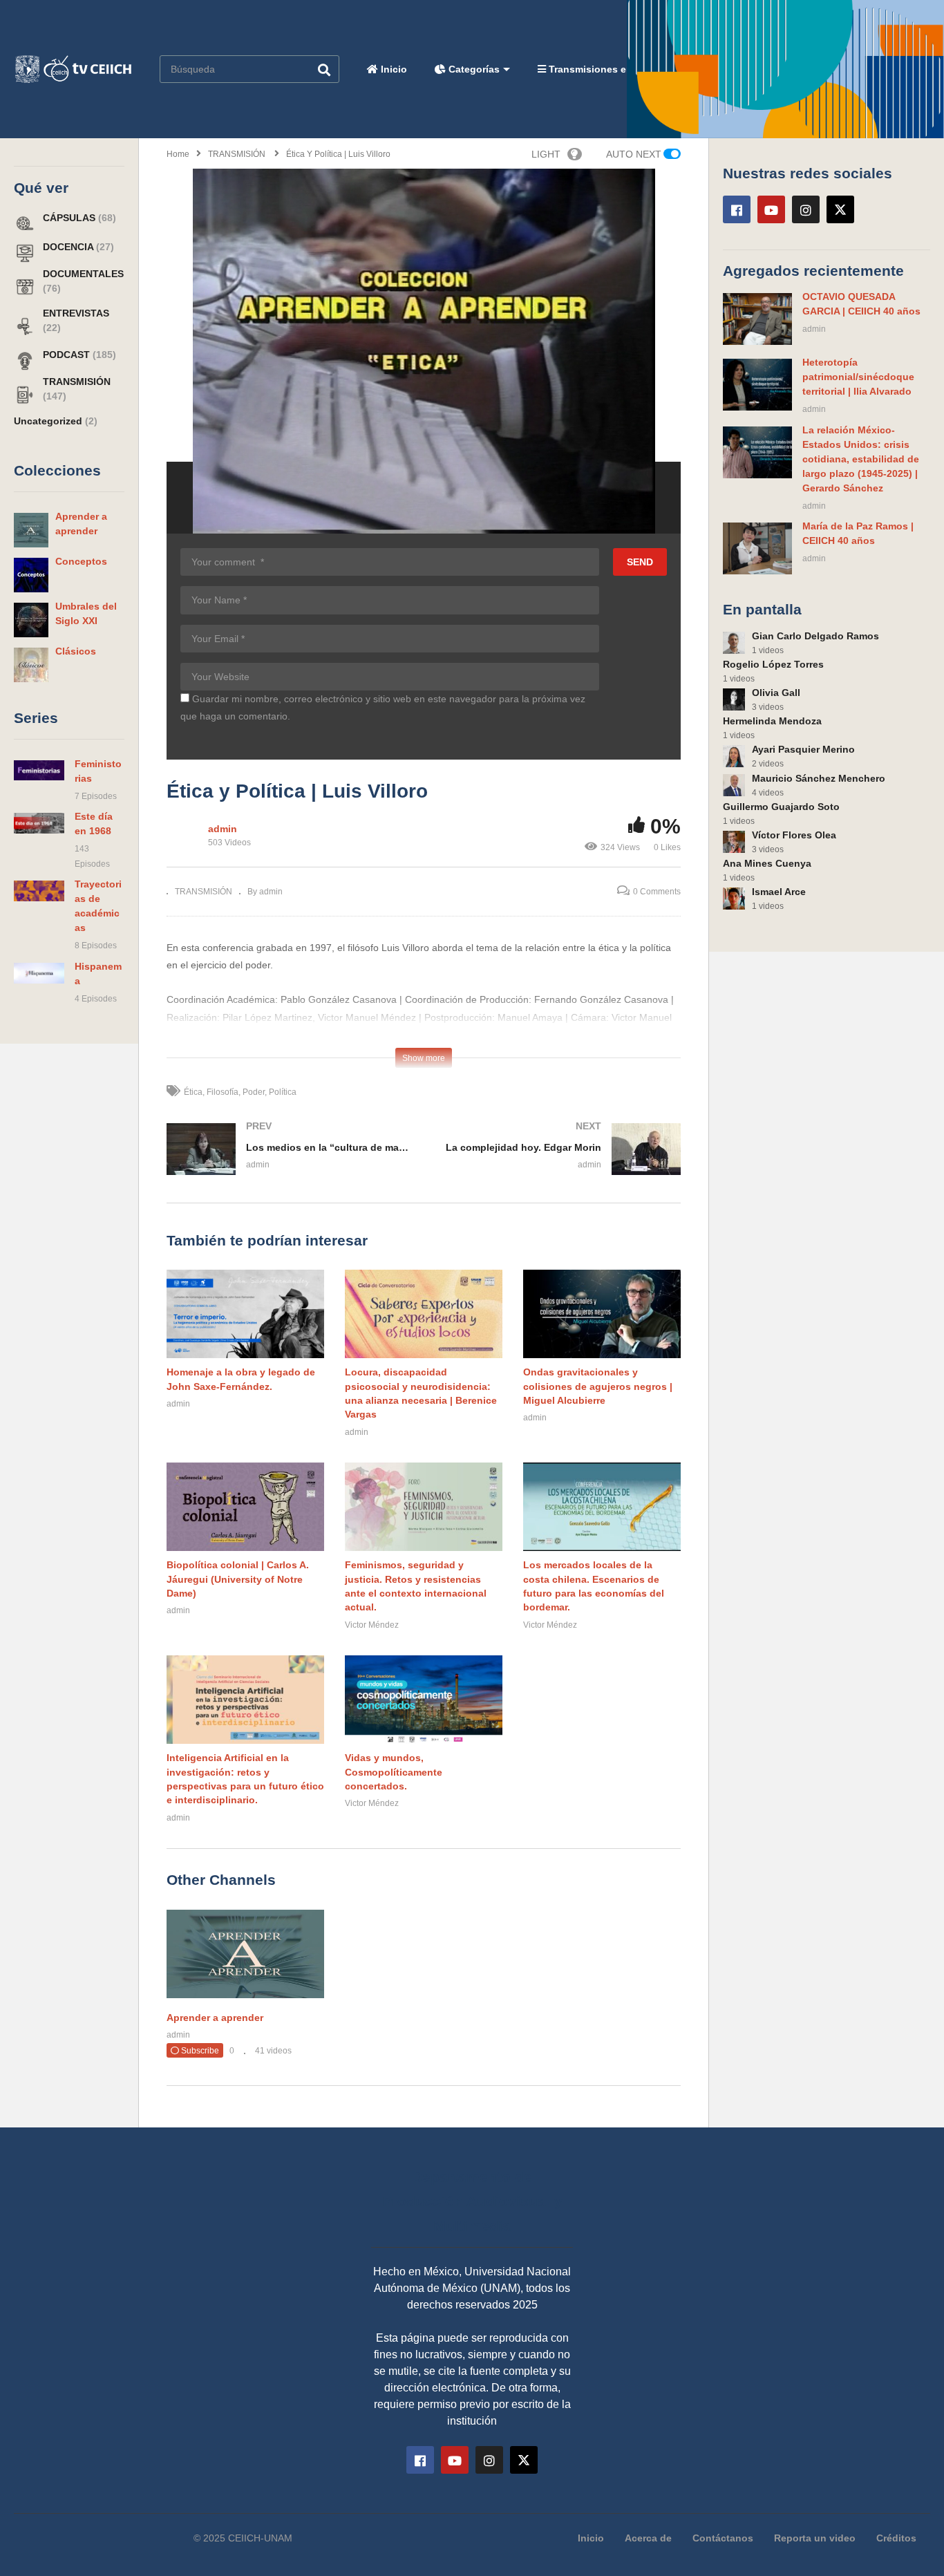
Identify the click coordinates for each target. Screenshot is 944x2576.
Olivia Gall (776, 693)
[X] (840, 209)
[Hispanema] (39, 973)
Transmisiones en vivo (601, 69)
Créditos (896, 2538)
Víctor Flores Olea (794, 835)
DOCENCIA (69, 247)
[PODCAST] (25, 360)
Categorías (473, 69)
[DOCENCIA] (25, 252)
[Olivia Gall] (734, 699)
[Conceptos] (31, 575)
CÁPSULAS (70, 218)
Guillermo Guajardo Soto (781, 807)
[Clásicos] (31, 665)
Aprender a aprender (215, 2018)
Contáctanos (723, 2538)
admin (223, 829)
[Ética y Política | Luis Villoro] (245, 1314)
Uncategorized (49, 421)
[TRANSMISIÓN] (25, 394)
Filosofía (223, 1092)
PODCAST (68, 355)
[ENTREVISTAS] (25, 326)
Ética (193, 1092)
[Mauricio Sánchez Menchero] (734, 785)
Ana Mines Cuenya (767, 863)
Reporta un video (815, 2538)
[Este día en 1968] (39, 823)
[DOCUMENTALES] (25, 286)
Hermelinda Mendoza (772, 721)
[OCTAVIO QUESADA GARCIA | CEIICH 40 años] (757, 319)
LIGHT (546, 154)
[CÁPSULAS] (25, 223)
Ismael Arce (779, 892)
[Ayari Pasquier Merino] (734, 756)
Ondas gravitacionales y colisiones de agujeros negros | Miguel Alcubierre (598, 1386)
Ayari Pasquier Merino (803, 749)
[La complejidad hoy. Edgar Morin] (559, 1163)
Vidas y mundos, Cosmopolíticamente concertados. (394, 1772)
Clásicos (76, 651)
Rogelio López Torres (773, 664)
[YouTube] (771, 209)
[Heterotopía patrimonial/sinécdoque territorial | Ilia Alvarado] (757, 385)
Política (283, 1092)
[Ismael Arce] (734, 899)
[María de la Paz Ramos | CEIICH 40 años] (757, 548)
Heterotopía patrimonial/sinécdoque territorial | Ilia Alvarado (858, 377)
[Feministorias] (39, 771)
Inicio (393, 69)
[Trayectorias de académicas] (39, 891)
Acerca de (648, 2538)
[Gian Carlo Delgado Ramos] (734, 643)
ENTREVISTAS (76, 313)
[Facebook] (737, 209)
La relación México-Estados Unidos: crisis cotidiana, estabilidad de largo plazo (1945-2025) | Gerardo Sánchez (861, 459)
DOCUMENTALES (83, 274)
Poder (254, 1092)
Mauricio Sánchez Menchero (819, 778)
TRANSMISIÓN (77, 382)
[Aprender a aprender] (31, 530)
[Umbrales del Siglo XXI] (31, 620)
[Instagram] (806, 209)
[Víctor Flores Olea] (734, 842)
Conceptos (81, 561)
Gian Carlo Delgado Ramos (815, 636)
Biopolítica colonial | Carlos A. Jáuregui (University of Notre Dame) (238, 1579)
